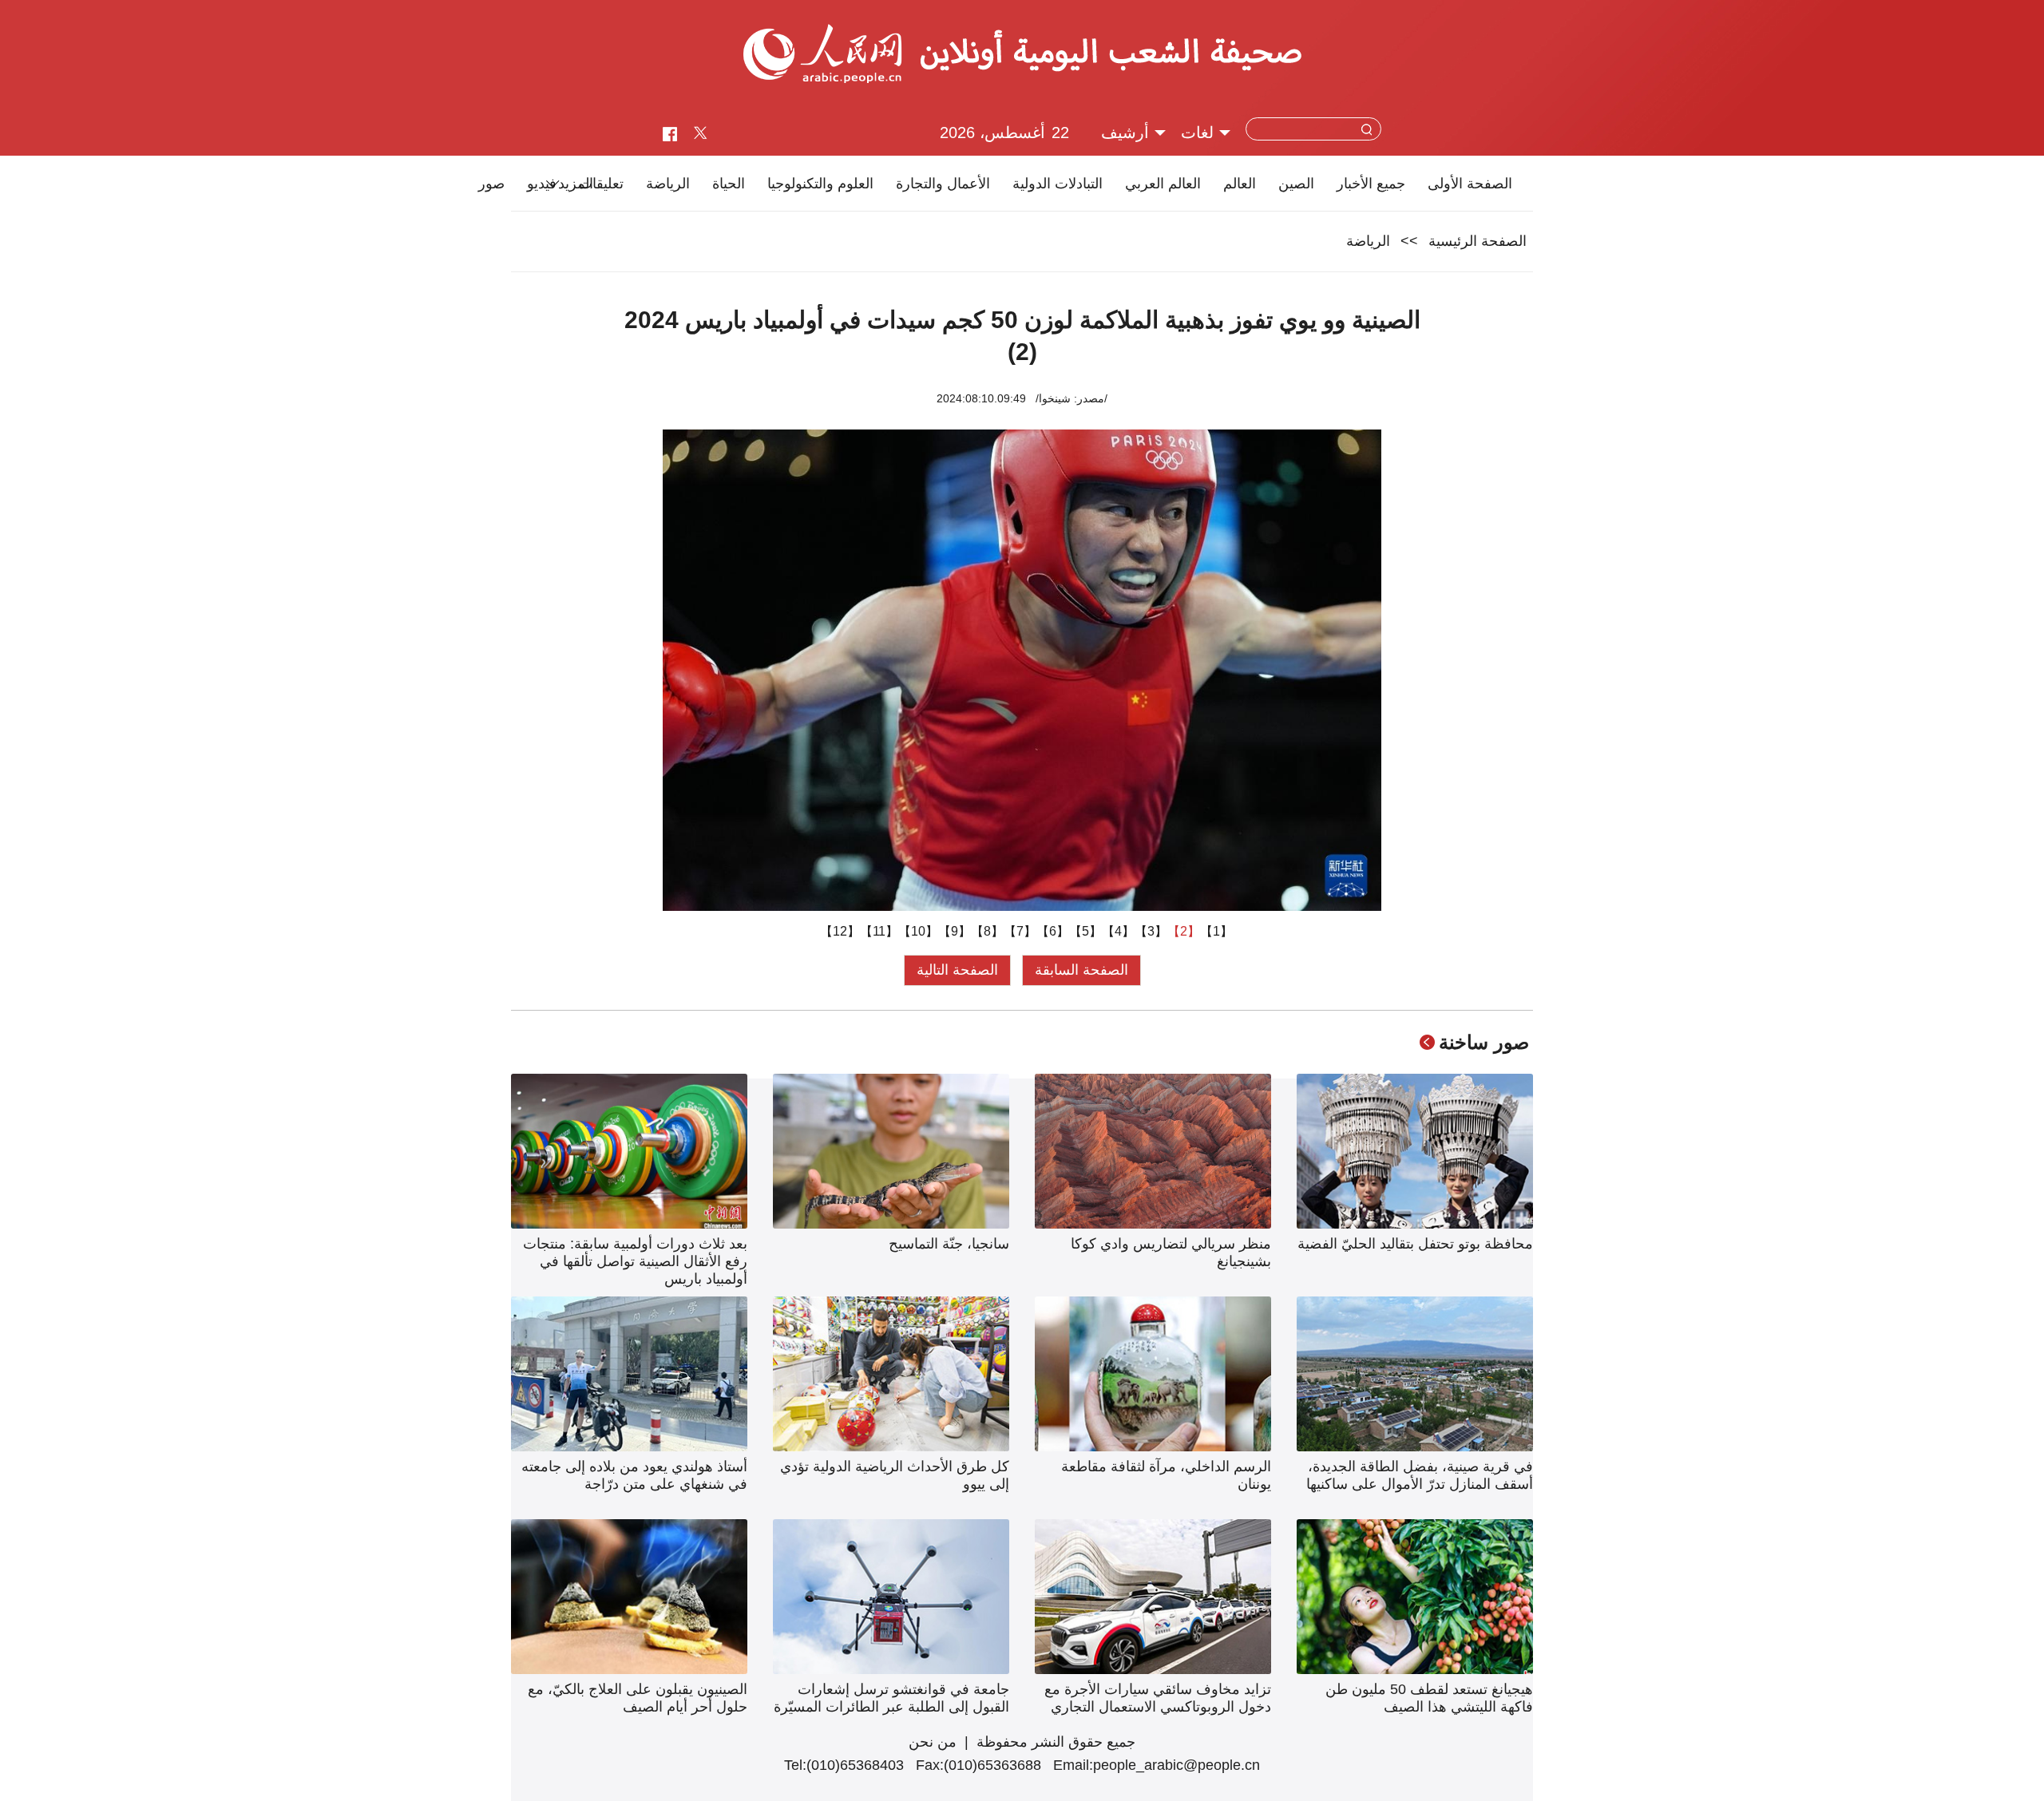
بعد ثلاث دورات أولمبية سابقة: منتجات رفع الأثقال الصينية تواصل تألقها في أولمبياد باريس (635, 1261)
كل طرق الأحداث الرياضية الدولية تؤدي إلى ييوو (895, 1475)
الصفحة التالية (957, 970)
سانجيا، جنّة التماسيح (949, 1244)
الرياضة (668, 184)
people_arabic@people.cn (1176, 1765)
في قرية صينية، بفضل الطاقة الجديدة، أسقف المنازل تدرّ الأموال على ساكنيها (1420, 1475)
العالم (1240, 184)
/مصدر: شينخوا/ (1072, 398)
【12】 (840, 931)
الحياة (729, 184)
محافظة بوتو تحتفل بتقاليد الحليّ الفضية (1415, 1244)
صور (491, 184)
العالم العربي (1163, 184)
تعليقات (601, 184)
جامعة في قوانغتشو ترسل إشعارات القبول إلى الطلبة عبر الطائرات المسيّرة (891, 1698)
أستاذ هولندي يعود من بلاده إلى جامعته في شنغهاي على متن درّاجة (634, 1475)
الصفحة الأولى (1470, 184)
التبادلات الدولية (1058, 184)
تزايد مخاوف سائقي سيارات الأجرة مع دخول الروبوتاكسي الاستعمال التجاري (1158, 1698)
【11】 (879, 931)
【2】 (1184, 931)
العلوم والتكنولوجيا (820, 184)
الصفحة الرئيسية (1478, 241)
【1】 (1216, 931)
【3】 (1151, 931)
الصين (1296, 184)
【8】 (987, 931)
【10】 (918, 931)
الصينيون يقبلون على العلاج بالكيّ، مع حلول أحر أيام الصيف (638, 1698)
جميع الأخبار (1371, 184)
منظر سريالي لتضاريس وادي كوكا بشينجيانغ (1171, 1253)
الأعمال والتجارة (943, 184)
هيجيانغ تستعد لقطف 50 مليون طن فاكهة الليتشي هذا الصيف (1429, 1698)
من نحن (933, 1742)
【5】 (1085, 931)
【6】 (1053, 931)
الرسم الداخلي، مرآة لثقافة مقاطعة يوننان (1166, 1475)
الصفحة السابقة (1081, 970)
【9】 (955, 931)
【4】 (1118, 931)
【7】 (1020, 931)
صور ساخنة (1484, 1042)
